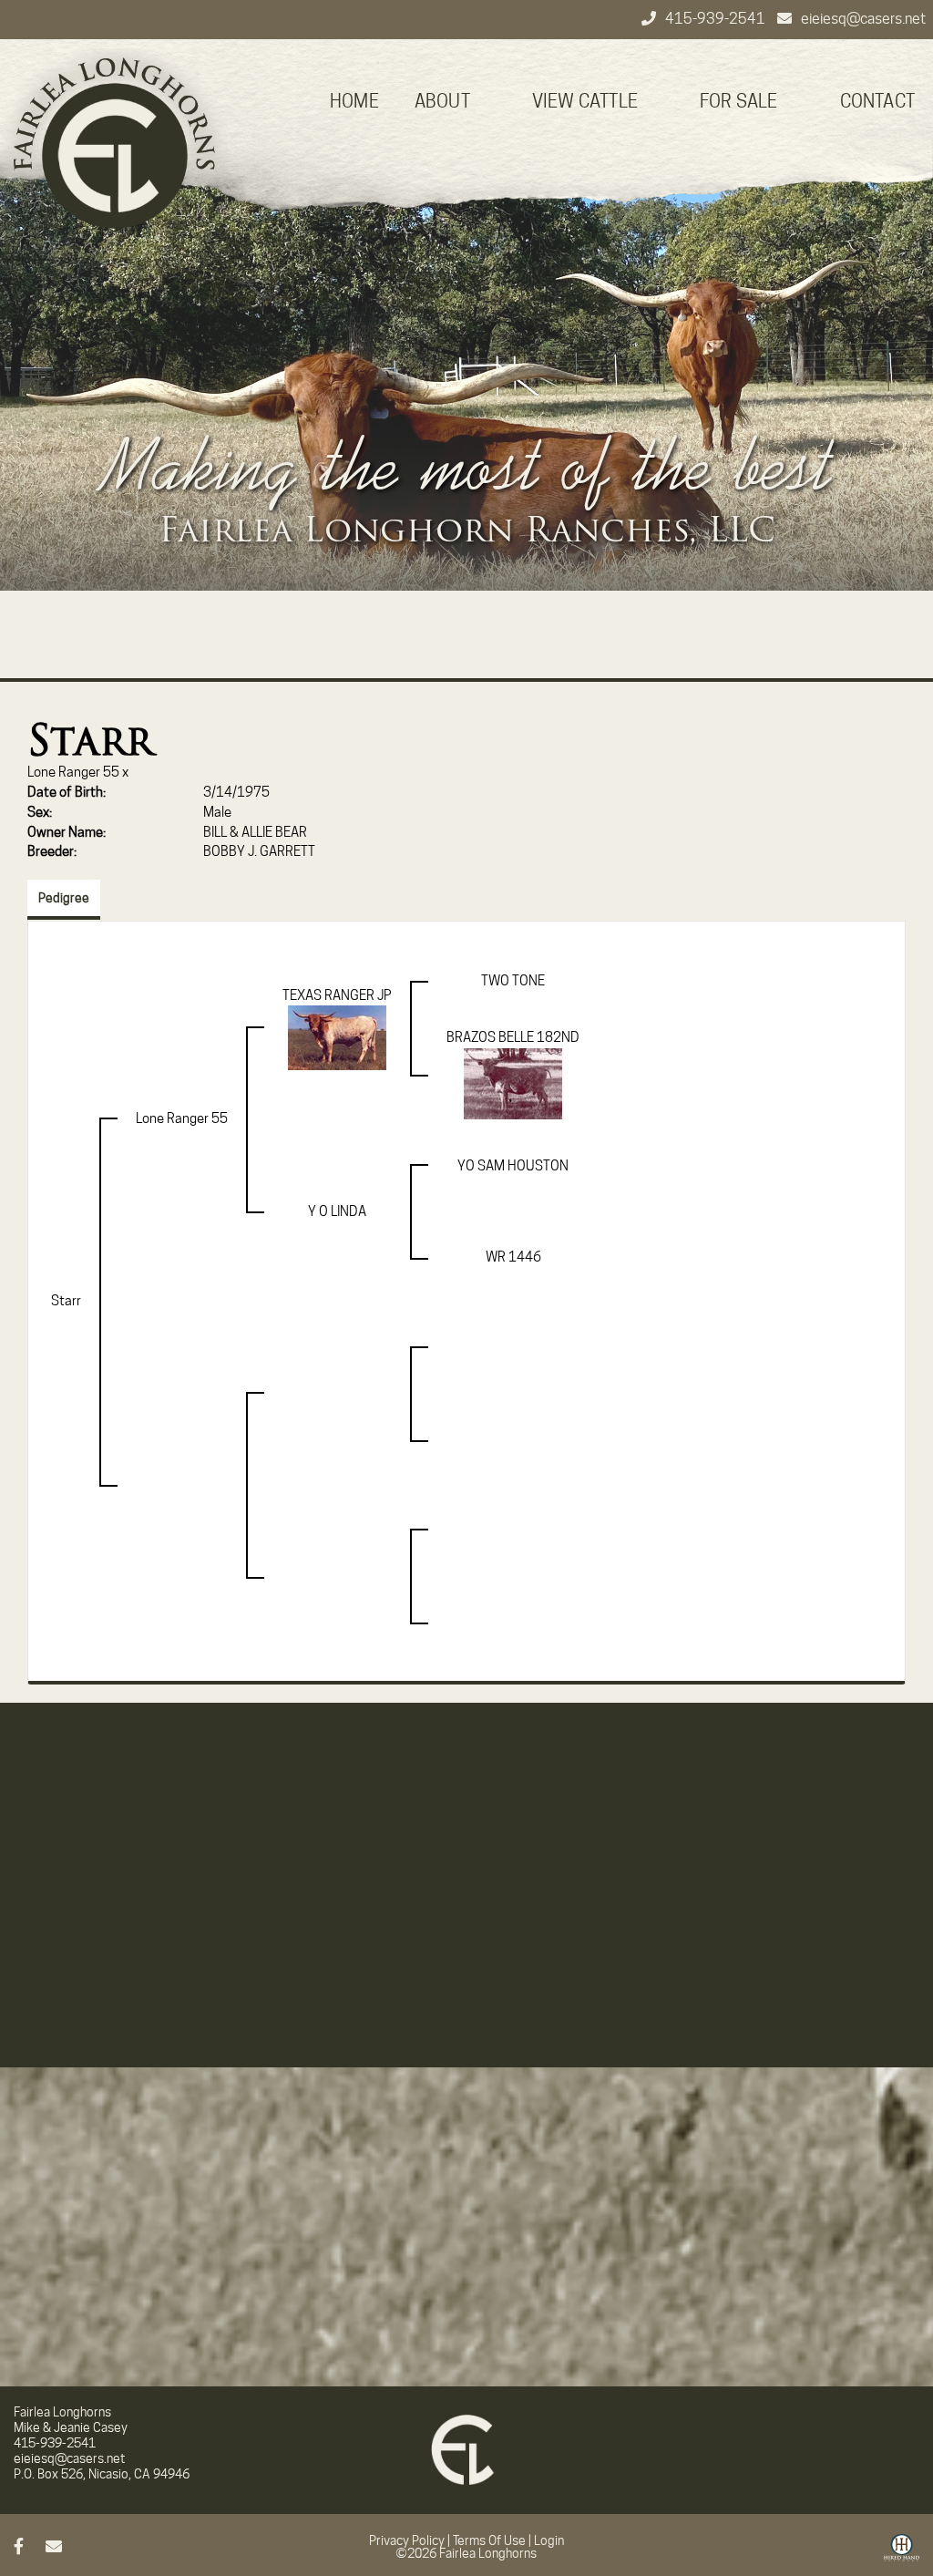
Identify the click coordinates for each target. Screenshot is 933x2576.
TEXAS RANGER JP (337, 995)
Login (549, 2540)
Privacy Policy (407, 2540)
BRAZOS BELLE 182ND (513, 1037)
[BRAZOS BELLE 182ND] (513, 1083)
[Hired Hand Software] (902, 2554)
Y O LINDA (337, 1211)
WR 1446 (513, 1257)
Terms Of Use (489, 2540)
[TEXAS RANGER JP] (337, 1037)
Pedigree (64, 898)
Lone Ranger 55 (73, 772)
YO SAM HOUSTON (513, 1166)
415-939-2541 (717, 19)
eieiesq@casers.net (863, 19)
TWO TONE (513, 981)
